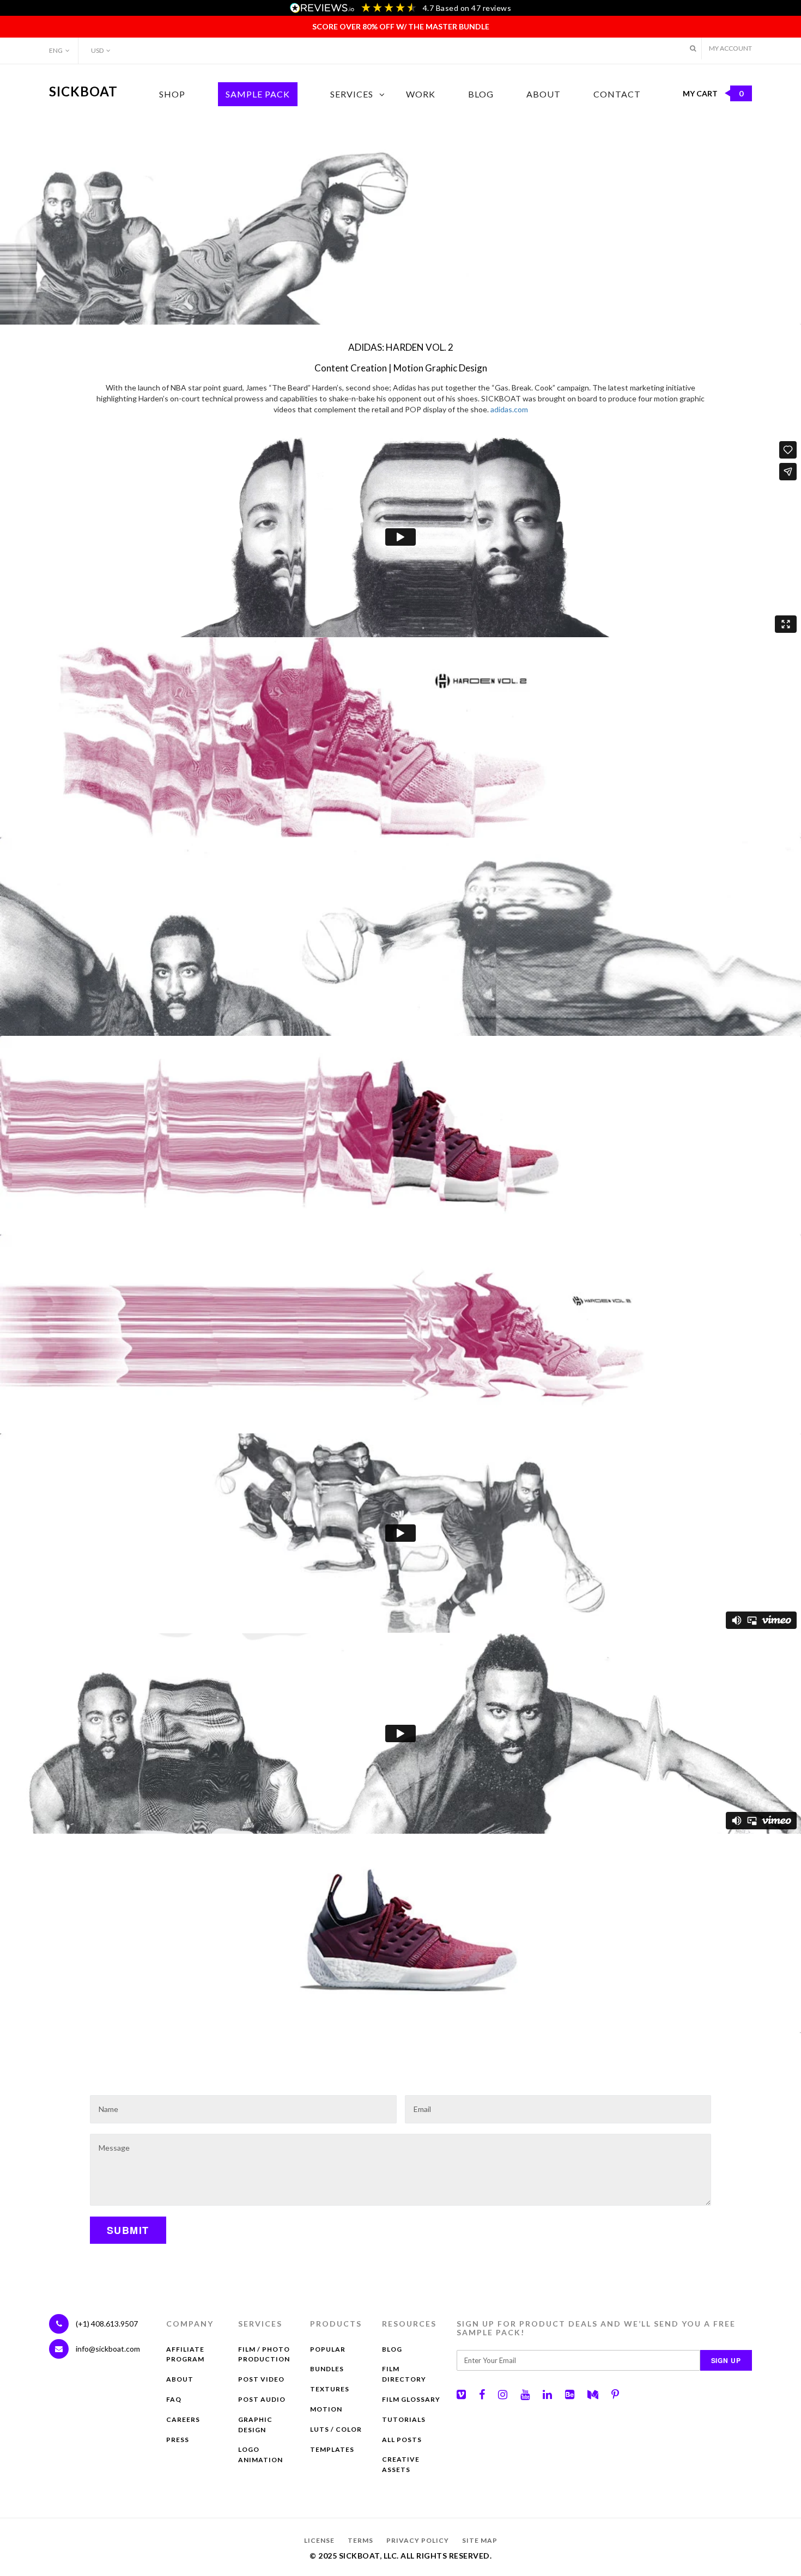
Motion (326, 2409)
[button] (693, 48)
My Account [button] (730, 48)
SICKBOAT (83, 91)
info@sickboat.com (108, 2349)
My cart (713, 93)
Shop (172, 94)
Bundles (327, 2369)
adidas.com (509, 409)
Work (421, 94)
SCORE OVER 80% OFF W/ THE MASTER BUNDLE (401, 26)
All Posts (402, 2440)
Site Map (480, 2540)
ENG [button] (56, 50)
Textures (330, 2389)
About (544, 94)
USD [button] (97, 50)
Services (352, 94)
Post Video (261, 2379)
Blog (481, 94)
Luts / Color (336, 2429)
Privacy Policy (418, 2540)
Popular (328, 2349)
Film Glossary (411, 2399)
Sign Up (726, 2360)
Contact (617, 94)
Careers (183, 2419)
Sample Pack (258, 94)
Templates (332, 2449)
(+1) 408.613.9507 (106, 2324)
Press (178, 2440)
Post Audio (262, 2399)
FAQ (174, 2399)
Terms (360, 2540)
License (319, 2540)
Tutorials (404, 2419)
